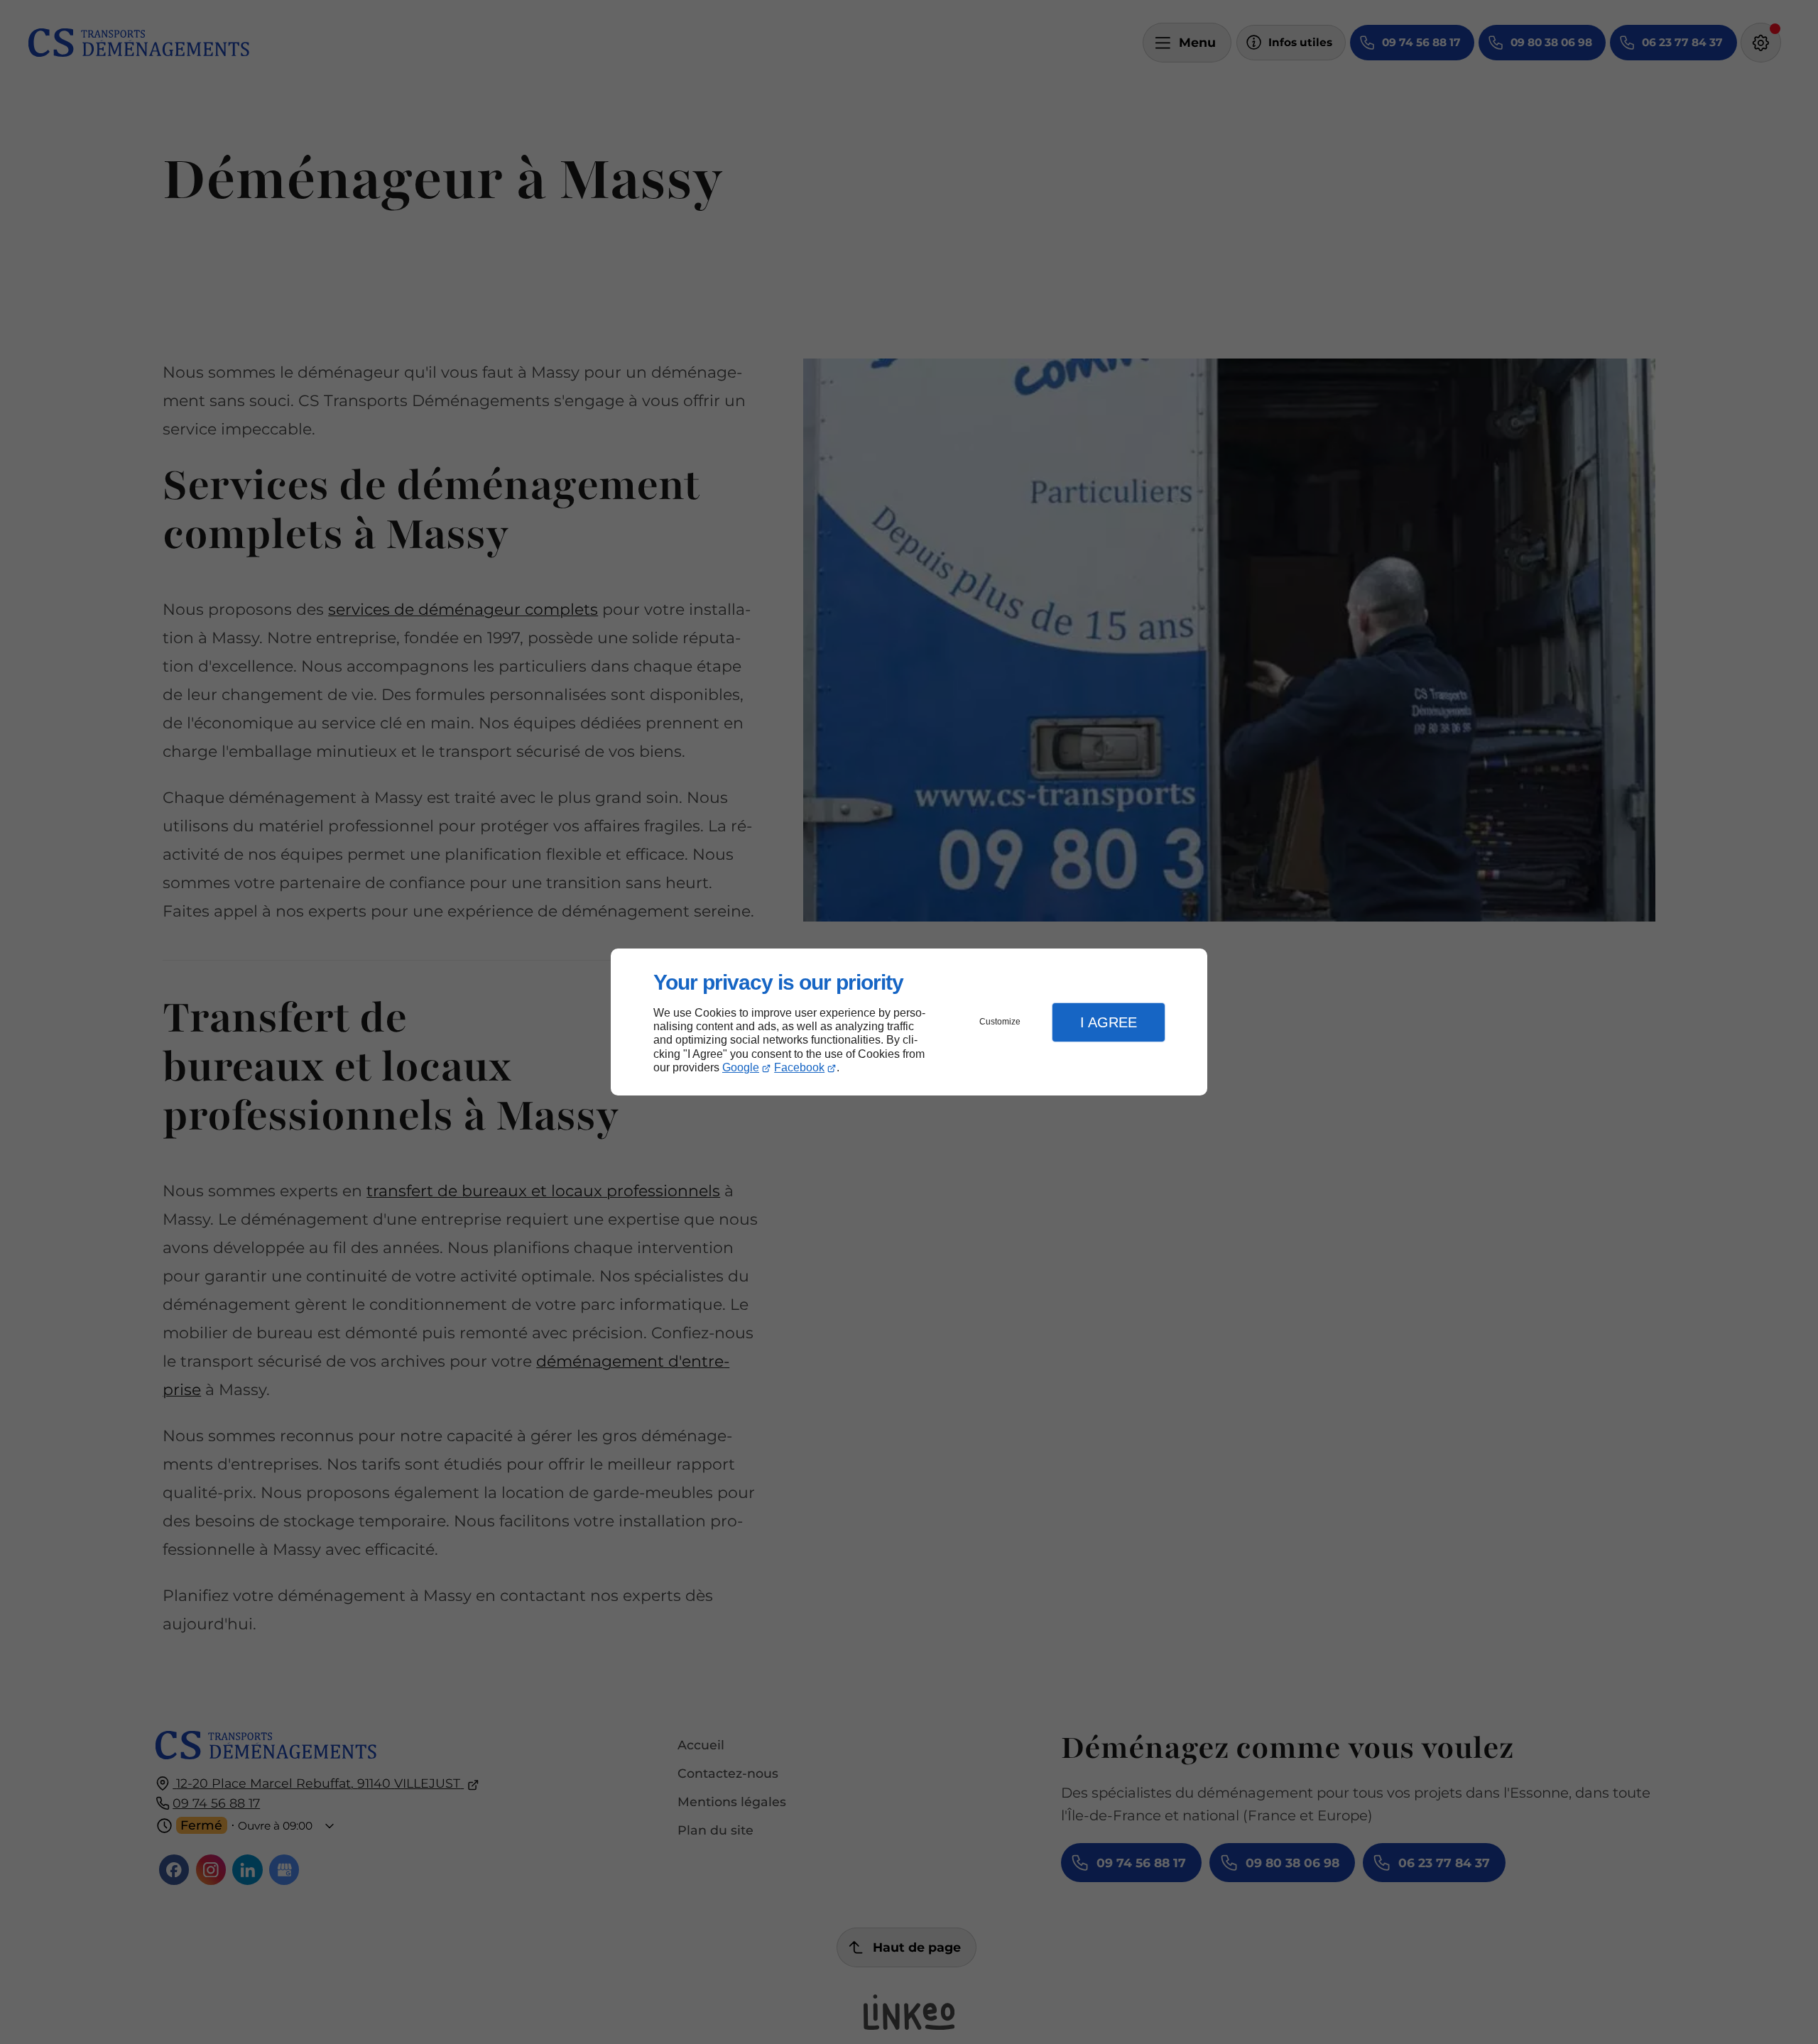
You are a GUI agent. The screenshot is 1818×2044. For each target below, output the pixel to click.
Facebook (799, 1067)
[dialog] (909, 1022)
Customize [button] (1000, 1022)
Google (741, 1067)
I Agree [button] (1109, 1022)
